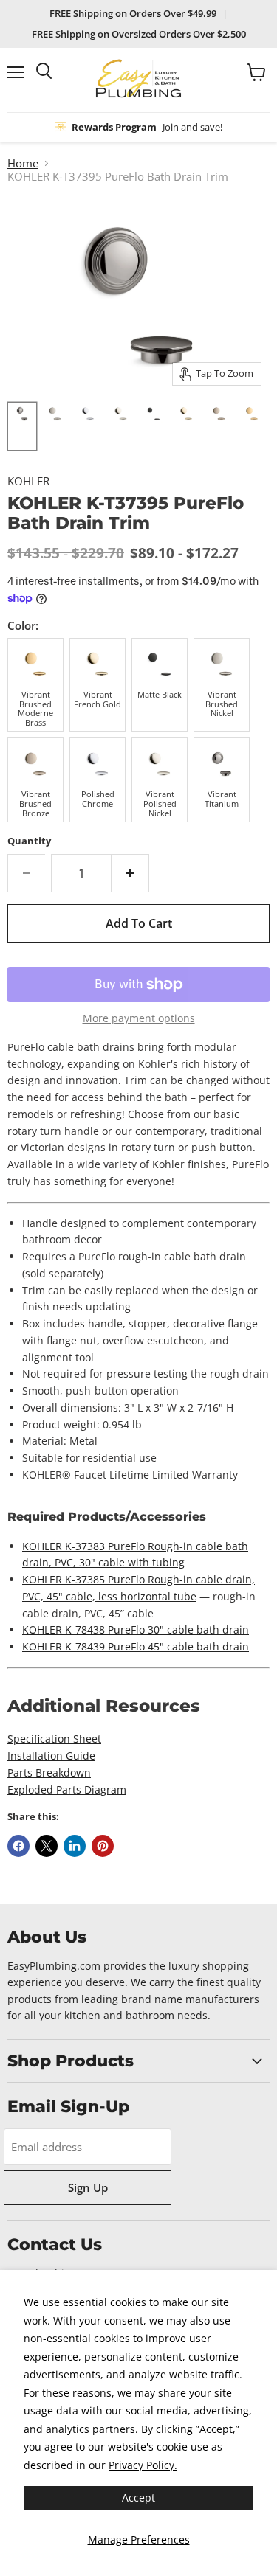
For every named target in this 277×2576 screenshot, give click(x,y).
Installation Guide (51, 1756)
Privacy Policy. (143, 2465)
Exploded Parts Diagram (67, 1789)
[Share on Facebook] (18, 1846)
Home (23, 163)
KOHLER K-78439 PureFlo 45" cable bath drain (136, 1646)
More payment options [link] (139, 1018)
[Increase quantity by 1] (130, 873)
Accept (138, 2497)
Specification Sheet (54, 1739)
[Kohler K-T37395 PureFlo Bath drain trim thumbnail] (22, 426)
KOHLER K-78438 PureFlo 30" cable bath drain (136, 1629)
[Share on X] (47, 1846)
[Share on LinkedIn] (75, 1846)
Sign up (88, 2187)
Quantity (29, 841)
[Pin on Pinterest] (103, 1846)
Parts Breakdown (49, 1773)
